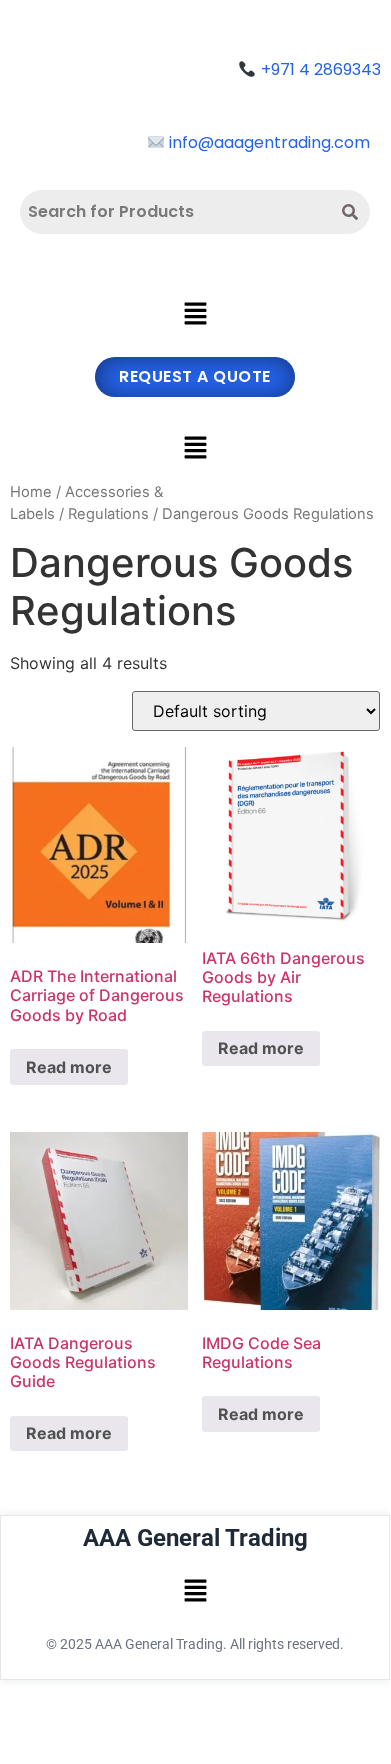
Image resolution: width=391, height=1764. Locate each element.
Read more (69, 1067)
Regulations (108, 514)
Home (31, 492)
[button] (195, 315)
